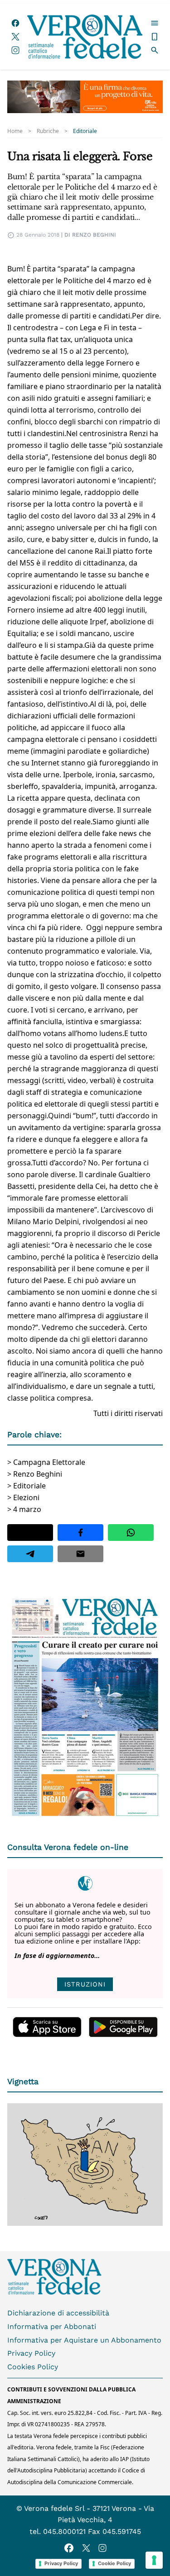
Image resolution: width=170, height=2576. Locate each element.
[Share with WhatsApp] (131, 1533)
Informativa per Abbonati (52, 2326)
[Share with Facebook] (80, 1533)
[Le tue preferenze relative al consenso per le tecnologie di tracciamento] (154, 2560)
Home (15, 131)
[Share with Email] (80, 1554)
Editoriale (85, 131)
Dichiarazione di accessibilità (58, 2313)
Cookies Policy (33, 2367)
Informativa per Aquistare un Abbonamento (84, 2340)
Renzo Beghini (94, 235)
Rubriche (48, 131)
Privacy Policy (31, 2353)
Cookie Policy (114, 2563)
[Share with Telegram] (30, 1554)
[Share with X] (30, 1533)
